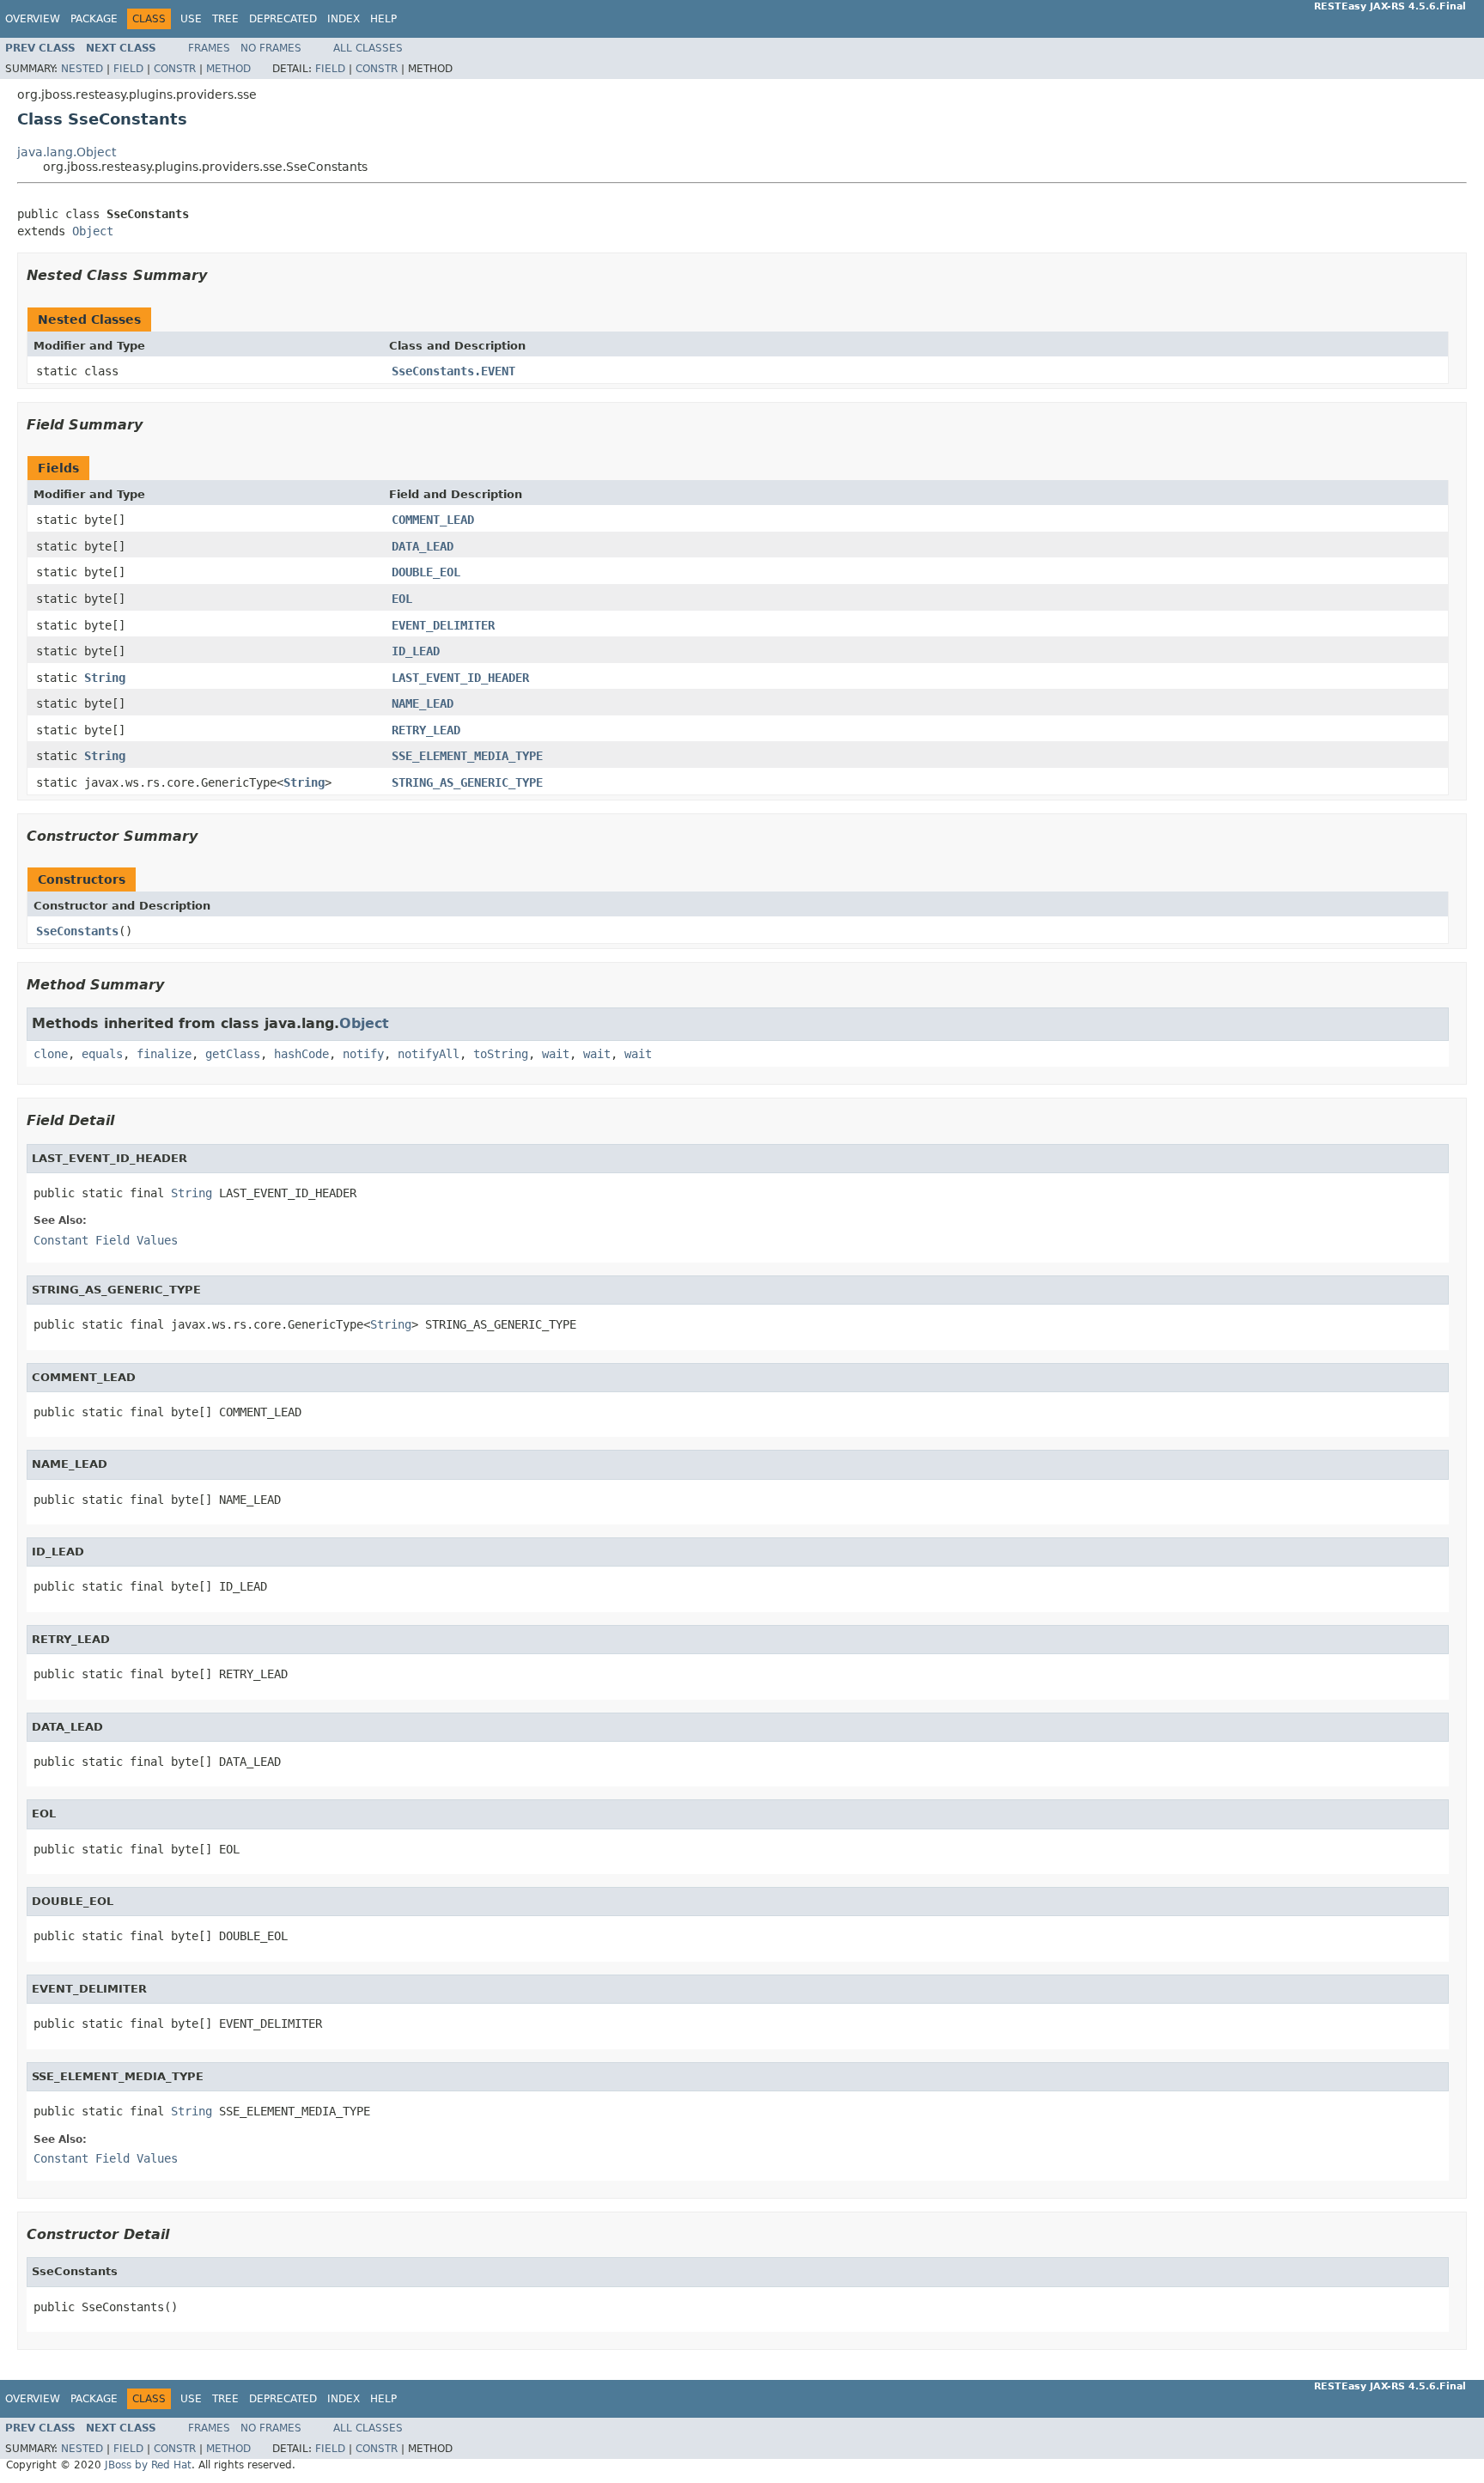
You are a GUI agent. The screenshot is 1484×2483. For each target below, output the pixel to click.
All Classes (368, 48)
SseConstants (77, 931)
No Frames (271, 48)
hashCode (301, 1054)
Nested (82, 69)
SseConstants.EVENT (453, 371)
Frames (209, 48)
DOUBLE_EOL (426, 572)
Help (383, 19)
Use (191, 19)
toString (501, 1054)
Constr (175, 69)
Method (228, 69)
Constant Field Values (106, 1240)
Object (93, 231)
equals (102, 1054)
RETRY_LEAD (426, 730)
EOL (402, 599)
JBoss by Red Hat (148, 2465)
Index (344, 19)
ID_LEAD (416, 651)
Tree (225, 19)
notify (363, 1054)
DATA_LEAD (423, 546)
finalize (164, 1054)
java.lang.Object (67, 152)
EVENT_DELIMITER (443, 625)
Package (94, 19)
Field (128, 69)
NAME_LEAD (423, 703)
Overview (33, 19)
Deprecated (283, 19)
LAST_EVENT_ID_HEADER (460, 678)
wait (556, 1054)
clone (51, 1054)
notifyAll (429, 1054)
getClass (233, 1054)
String (105, 678)
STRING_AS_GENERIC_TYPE (467, 782)
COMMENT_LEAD (433, 520)
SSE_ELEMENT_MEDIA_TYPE (467, 756)
